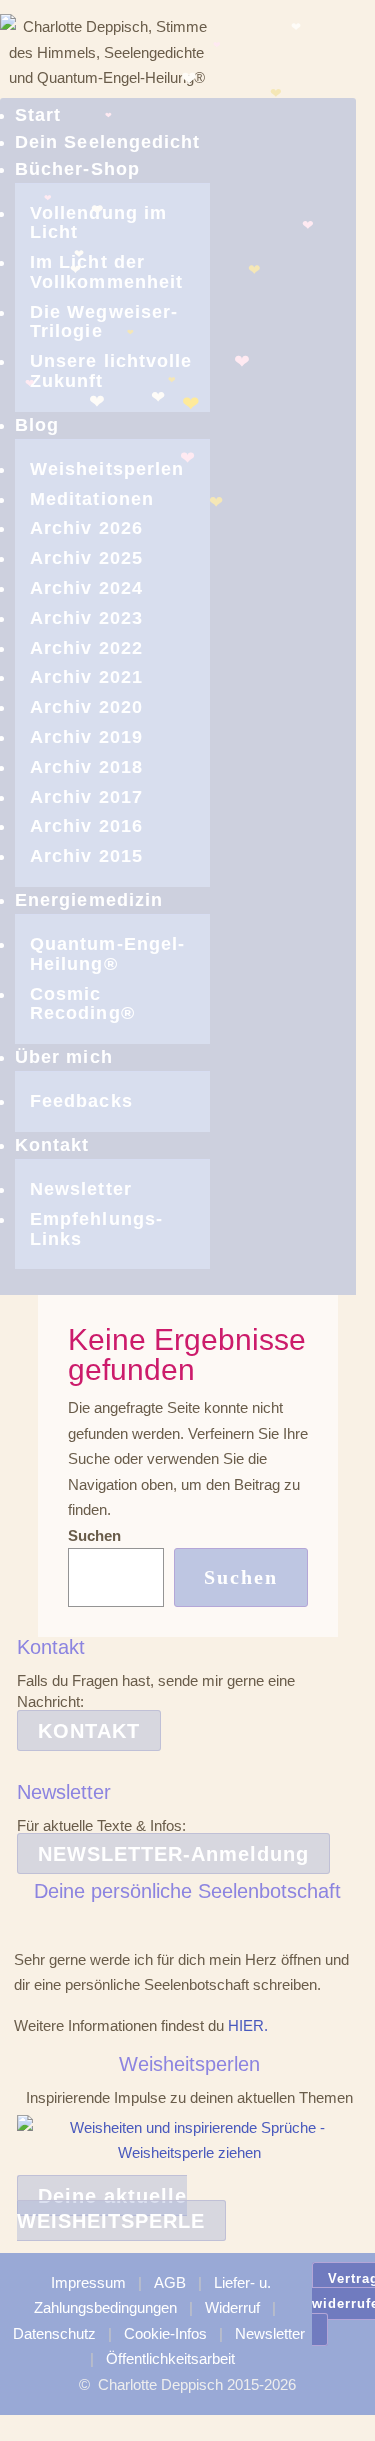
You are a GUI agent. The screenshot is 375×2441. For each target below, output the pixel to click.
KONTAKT (89, 1731)
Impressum (88, 2282)
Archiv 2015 (86, 856)
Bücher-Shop (77, 169)
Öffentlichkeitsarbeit (170, 2358)
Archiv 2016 (86, 826)
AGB (170, 2282)
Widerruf (232, 2307)
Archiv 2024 (86, 588)
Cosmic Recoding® (82, 1004)
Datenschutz (54, 2333)
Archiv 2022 (86, 648)
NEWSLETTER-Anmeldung (173, 1854)
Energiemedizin (89, 900)
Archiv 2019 (86, 737)
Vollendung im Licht (98, 223)
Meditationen (92, 499)
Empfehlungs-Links (96, 1229)
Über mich (64, 1057)
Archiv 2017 (86, 797)
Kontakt (52, 1145)
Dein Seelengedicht (107, 142)
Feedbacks (81, 1101)
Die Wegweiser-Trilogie (104, 322)
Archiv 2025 (86, 558)
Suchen (94, 1535)
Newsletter (81, 1189)
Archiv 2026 (86, 528)
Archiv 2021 (86, 677)
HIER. (248, 2025)
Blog (37, 425)
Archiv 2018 (86, 767)
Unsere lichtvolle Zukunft (111, 371)
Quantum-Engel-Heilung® (107, 954)
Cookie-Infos (165, 2333)
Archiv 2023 (86, 618)
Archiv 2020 (86, 707)
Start (38, 115)
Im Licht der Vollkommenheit (106, 272)
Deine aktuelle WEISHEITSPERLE (111, 2209)
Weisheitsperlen (107, 469)
